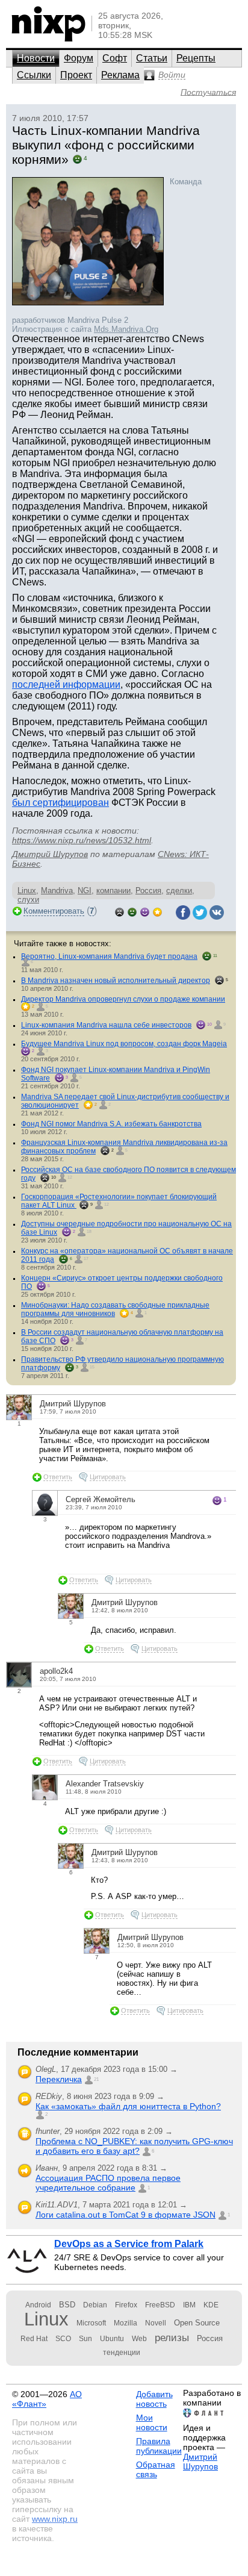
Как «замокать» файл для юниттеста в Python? (128, 2106)
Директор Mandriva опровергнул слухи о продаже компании (123, 999)
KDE (211, 2305)
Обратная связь (156, 2469)
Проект (76, 75)
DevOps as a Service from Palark (129, 2244)
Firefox (126, 2305)
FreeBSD (160, 2305)
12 (70, 1177)
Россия (148, 890)
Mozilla (126, 2323)
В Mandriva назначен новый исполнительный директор (116, 981)
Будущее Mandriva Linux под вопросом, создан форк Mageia (124, 1044)
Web (139, 2339)
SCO (63, 2339)
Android (38, 2305)
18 (89, 1231)
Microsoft (91, 2323)
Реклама (120, 75)
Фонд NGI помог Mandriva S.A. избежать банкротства (111, 1124)
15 (92, 1367)
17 (86, 1258)
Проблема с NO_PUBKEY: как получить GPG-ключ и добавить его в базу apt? (134, 2146)
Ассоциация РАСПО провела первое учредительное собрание (108, 2183)
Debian (95, 2305)
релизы (172, 2337)
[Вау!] (157, 911)
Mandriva (57, 890)
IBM (189, 2305)
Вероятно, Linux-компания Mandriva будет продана (109, 956)
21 (96, 2079)
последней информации (66, 685)
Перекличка (59, 2079)
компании (113, 890)
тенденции (122, 2353)
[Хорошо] (145, 911)
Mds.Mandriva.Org (126, 329)
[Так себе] (132, 911)
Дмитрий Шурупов (50, 854)
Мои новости (152, 2422)
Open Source (197, 2323)
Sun (85, 2339)
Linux (27, 890)
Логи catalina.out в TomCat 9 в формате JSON (126, 2215)
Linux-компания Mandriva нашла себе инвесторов (106, 1025)
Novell (156, 2323)
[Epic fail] (119, 911)
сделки (179, 890)
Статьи (152, 58)
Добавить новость (154, 2399)
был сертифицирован (60, 803)
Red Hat (34, 2339)
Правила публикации (159, 2446)
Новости (36, 58)
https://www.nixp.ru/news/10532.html (82, 840)
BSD (67, 2305)
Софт (115, 58)
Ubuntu (112, 2339)
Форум (79, 58)
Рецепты (196, 58)
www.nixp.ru (55, 2519)
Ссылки (34, 75)
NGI (85, 890)
